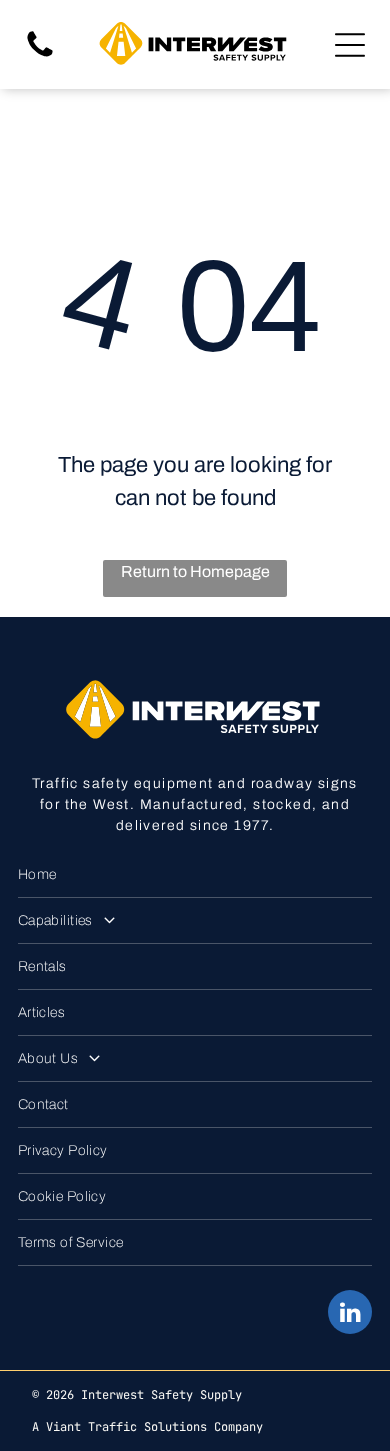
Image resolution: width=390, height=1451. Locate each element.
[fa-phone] (40, 55)
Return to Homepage (195, 571)
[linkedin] (350, 1314)
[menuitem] (195, 875)
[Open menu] (350, 45)
